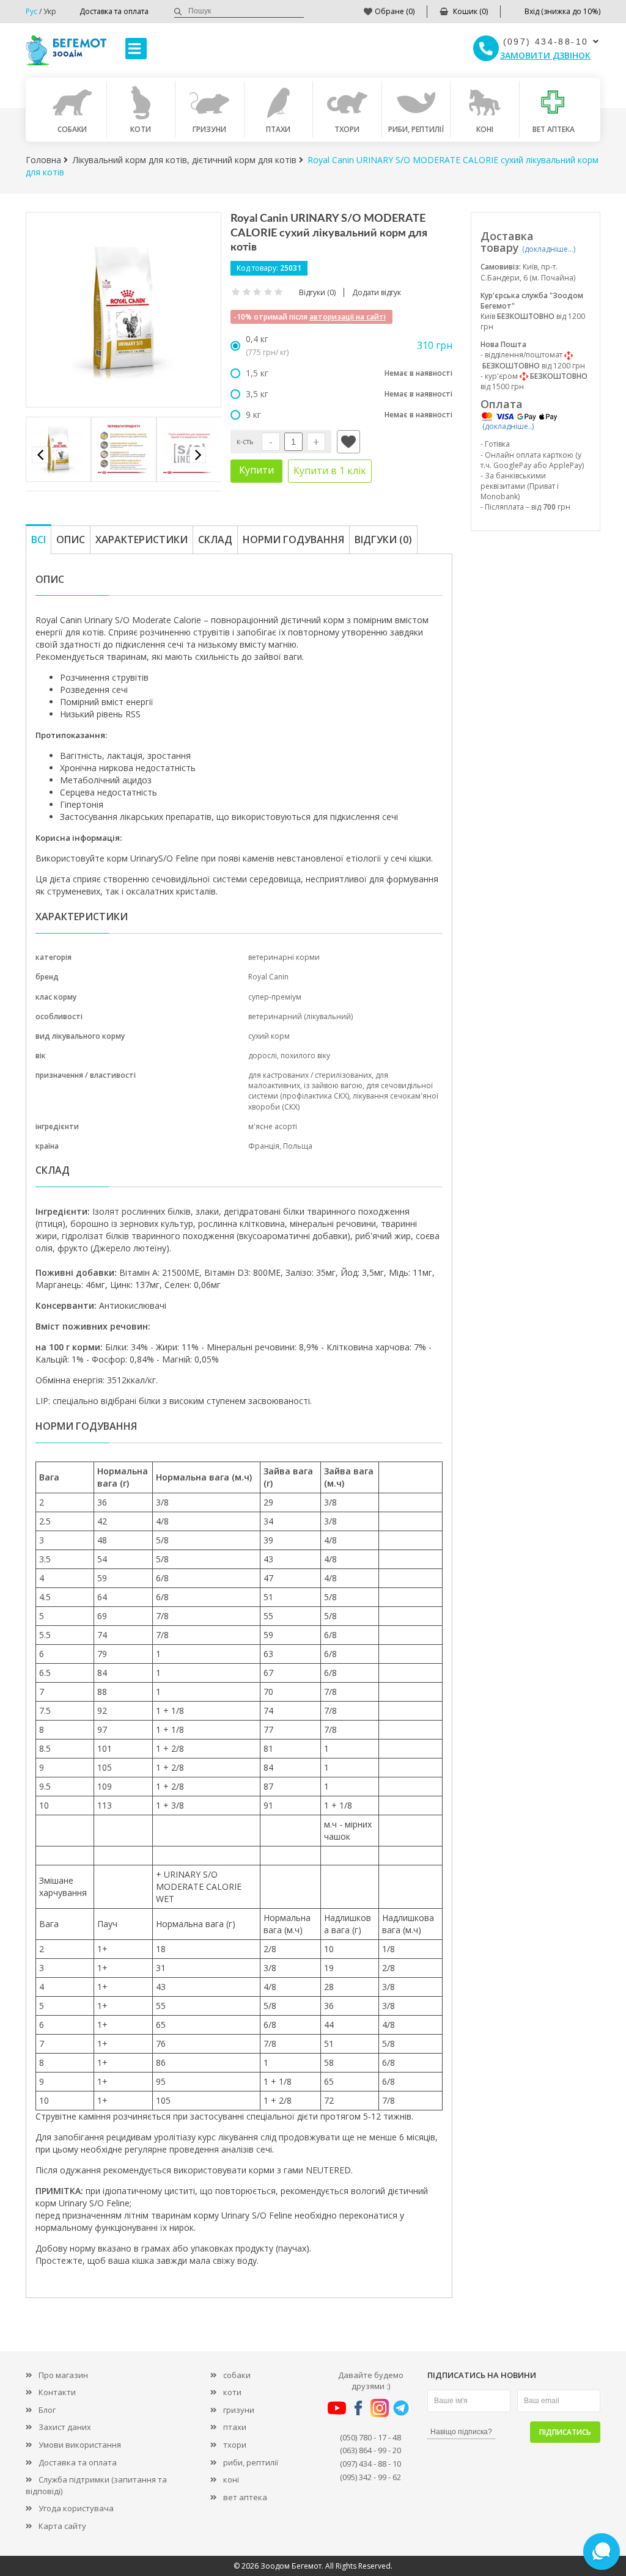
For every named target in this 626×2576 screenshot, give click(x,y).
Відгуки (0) (383, 540)
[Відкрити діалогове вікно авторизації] (348, 442)
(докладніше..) (508, 426)
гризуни (239, 2410)
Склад (215, 540)
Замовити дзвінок (545, 55)
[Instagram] (380, 2407)
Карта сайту (62, 2526)
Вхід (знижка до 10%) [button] (562, 11)
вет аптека (245, 2497)
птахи (235, 2427)
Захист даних (65, 2427)
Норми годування (293, 540)
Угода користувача (76, 2508)
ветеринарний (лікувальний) (300, 1016)
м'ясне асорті (273, 1126)
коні (231, 2479)
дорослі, (264, 1056)
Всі (39, 540)
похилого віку (305, 1056)
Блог (47, 2410)
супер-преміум (275, 997)
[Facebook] (358, 2407)
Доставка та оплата (114, 11)
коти (232, 2392)
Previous (40, 455)
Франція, (266, 1146)
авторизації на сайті (348, 317)
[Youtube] (337, 2407)
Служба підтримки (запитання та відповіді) (96, 2485)
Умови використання (80, 2445)
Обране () (395, 11)
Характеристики (142, 540)
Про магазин (63, 2375)
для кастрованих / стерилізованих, (312, 1075)
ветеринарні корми (284, 957)
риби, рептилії (251, 2462)
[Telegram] (401, 2407)
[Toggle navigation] (136, 49)
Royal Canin (268, 977)
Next (198, 455)
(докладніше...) (549, 249)
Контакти (57, 2392)
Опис (71, 540)
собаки (237, 2375)
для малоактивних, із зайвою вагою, (318, 1080)
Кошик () (470, 11)
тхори (235, 2445)
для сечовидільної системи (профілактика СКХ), (341, 1091)
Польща (298, 1146)
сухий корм (269, 1036)
